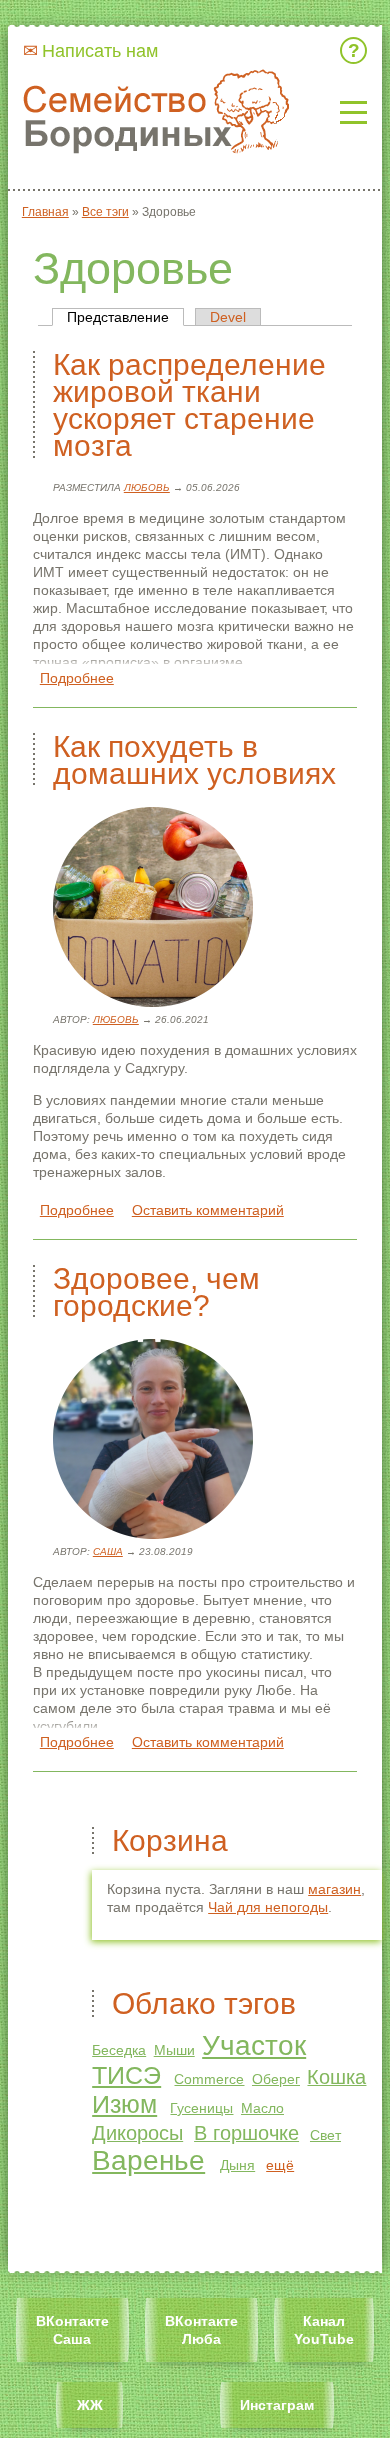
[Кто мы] (357, 50)
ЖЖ (90, 2405)
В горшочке (246, 2133)
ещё (280, 2165)
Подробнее (77, 678)
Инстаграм (277, 2405)
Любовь (147, 487)
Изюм (124, 2104)
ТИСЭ (126, 2075)
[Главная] (163, 113)
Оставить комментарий (208, 1210)
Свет (325, 2135)
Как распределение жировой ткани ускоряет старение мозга (189, 405)
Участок (254, 2045)
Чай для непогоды (268, 1907)
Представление (125, 317)
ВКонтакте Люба (201, 2330)
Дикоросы (137, 2133)
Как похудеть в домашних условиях (194, 760)
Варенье (148, 2160)
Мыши (174, 2050)
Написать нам (100, 51)
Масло (262, 2108)
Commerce (209, 2079)
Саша (108, 1551)
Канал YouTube (324, 2330)
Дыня (237, 2165)
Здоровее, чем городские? (156, 1292)
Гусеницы (201, 2108)
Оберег (276, 2079)
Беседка (119, 2050)
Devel (228, 317)
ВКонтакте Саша (72, 2330)
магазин (334, 1889)
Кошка (336, 2077)
